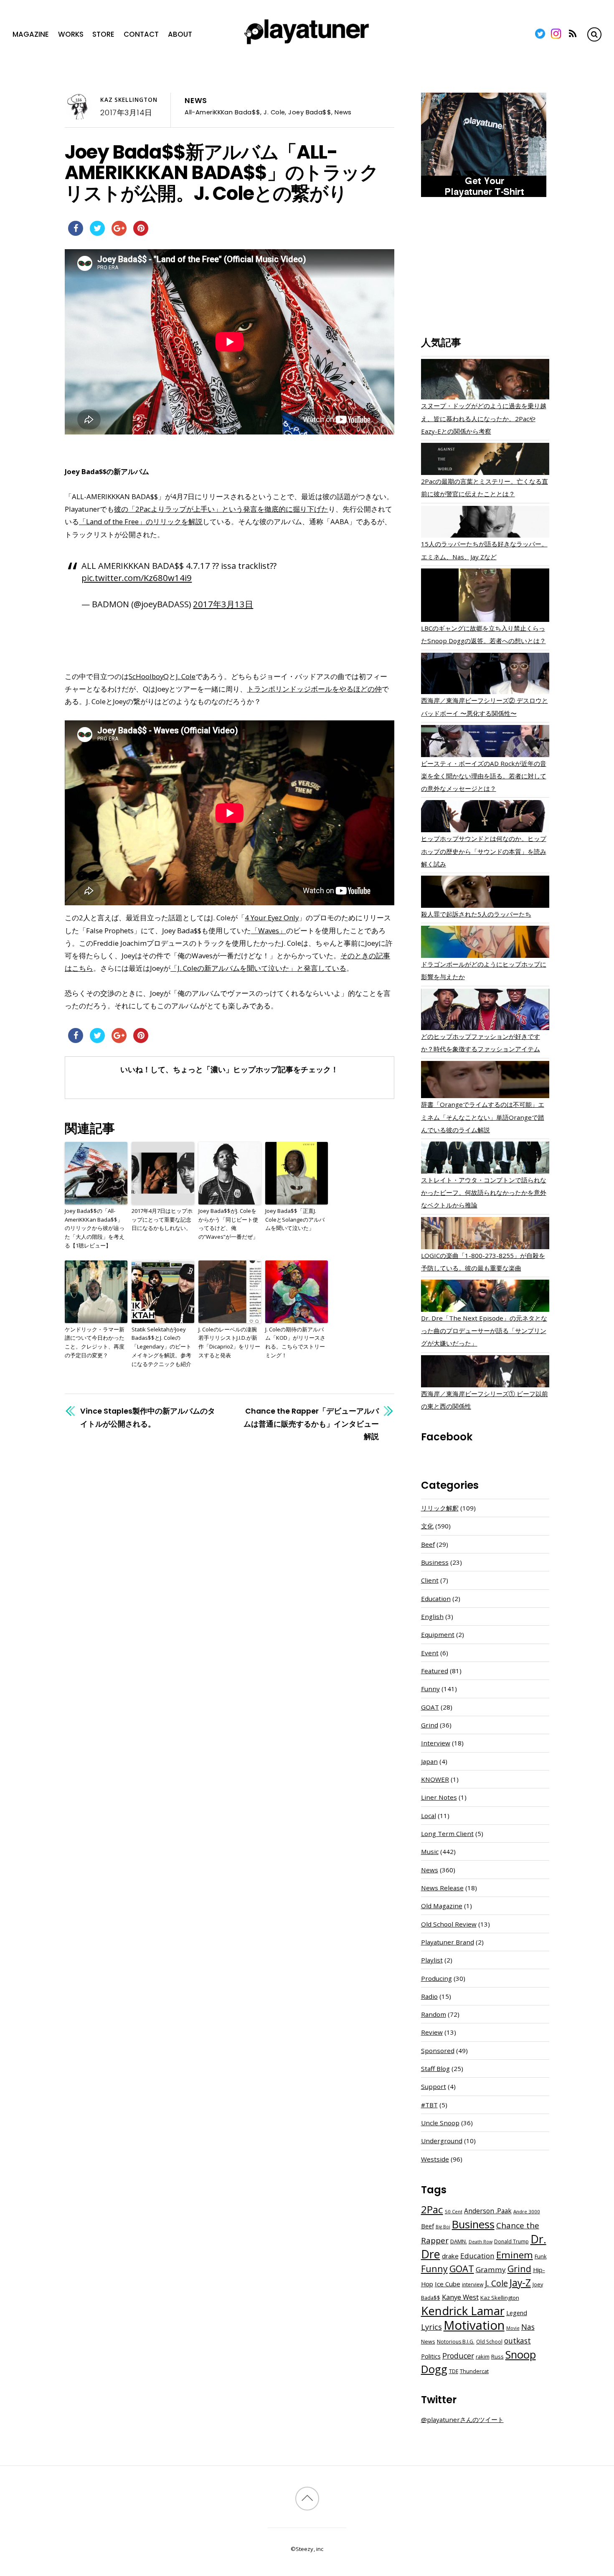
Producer (458, 2356)
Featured (435, 1671)
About (180, 34)
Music (430, 1851)
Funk (541, 2256)
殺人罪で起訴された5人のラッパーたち (476, 914)
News (196, 101)
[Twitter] (540, 34)
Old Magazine (442, 1906)
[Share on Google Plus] (119, 233)
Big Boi (443, 2227)
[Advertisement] (485, 268)
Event (430, 1653)
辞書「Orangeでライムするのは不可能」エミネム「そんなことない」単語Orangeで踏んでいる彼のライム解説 (483, 1117)
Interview (436, 1743)
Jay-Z (520, 2283)
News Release (442, 1888)
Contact (141, 34)
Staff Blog (435, 2068)
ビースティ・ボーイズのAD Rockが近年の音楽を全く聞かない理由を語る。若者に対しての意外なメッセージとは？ (484, 776)
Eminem (515, 2255)
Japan (429, 1761)
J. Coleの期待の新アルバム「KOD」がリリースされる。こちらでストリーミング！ (295, 1342)
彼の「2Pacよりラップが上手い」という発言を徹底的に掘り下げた (221, 509)
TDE (454, 2371)
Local (429, 1816)
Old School (489, 2342)
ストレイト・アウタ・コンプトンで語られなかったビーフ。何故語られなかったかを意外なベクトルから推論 (484, 1192)
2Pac (432, 2209)
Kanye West (460, 2297)
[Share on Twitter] (97, 233)
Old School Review (449, 1924)
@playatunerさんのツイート (462, 2419)
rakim (483, 2357)
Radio (429, 1996)
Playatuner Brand (448, 1942)
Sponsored (438, 2051)
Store (103, 34)
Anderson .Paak (488, 2211)
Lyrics (431, 2327)
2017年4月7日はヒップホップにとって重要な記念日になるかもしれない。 (162, 1220)
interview (473, 2284)
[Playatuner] (307, 45)
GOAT (430, 1707)
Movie (513, 2328)
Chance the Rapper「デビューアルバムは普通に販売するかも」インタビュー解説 (311, 1423)
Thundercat (474, 2371)
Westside (435, 2159)
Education (436, 1599)
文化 (427, 1526)
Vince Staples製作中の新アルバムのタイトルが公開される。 (148, 1417)
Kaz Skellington (129, 100)
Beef (428, 1544)
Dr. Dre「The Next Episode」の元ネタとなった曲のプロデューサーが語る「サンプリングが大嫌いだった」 (484, 1331)
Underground (442, 2141)
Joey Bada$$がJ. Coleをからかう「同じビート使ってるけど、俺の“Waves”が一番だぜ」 (228, 1224)
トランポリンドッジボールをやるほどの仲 (314, 689)
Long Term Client (447, 1834)
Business (435, 1562)
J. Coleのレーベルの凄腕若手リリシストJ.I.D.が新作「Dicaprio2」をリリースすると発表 (229, 1342)
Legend (517, 2313)
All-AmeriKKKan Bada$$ (222, 112)
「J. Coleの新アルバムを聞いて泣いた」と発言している (258, 968)
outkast (518, 2341)
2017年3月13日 (223, 604)
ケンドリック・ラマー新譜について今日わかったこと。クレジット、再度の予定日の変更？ (95, 1342)
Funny (430, 1689)
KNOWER (435, 1779)
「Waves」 (269, 931)
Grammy (491, 2269)
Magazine (31, 34)
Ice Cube (448, 2284)
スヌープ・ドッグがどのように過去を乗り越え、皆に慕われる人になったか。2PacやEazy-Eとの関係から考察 (484, 418)
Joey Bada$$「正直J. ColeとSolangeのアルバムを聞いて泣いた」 (295, 1220)
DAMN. (459, 2241)
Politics (431, 2356)
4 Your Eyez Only (272, 918)
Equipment (438, 1634)
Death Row (481, 2242)
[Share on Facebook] (76, 233)
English (432, 1616)
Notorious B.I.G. (456, 2342)
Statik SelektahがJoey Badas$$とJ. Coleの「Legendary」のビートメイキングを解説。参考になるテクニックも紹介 (161, 1347)
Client (430, 1580)
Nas (528, 2327)
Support (434, 2086)
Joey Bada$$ (310, 112)
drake (450, 2256)
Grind (430, 1725)
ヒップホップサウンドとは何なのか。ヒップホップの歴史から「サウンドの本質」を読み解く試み (484, 851)
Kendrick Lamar (463, 2311)
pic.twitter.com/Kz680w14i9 (137, 578)
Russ (497, 2357)
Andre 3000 (527, 2211)
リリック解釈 (440, 1508)
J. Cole (274, 112)
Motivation (474, 2325)
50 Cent (454, 2211)
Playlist (432, 1960)
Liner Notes (439, 1797)
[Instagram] (556, 34)
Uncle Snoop (440, 2123)
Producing (436, 1978)
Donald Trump (511, 2241)
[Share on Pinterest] (141, 233)
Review (432, 2032)
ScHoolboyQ (149, 676)
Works (71, 34)
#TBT (429, 2105)
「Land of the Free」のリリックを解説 (141, 522)
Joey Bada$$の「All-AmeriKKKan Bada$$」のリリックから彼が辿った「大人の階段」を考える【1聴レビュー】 (95, 1228)
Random (434, 2014)
